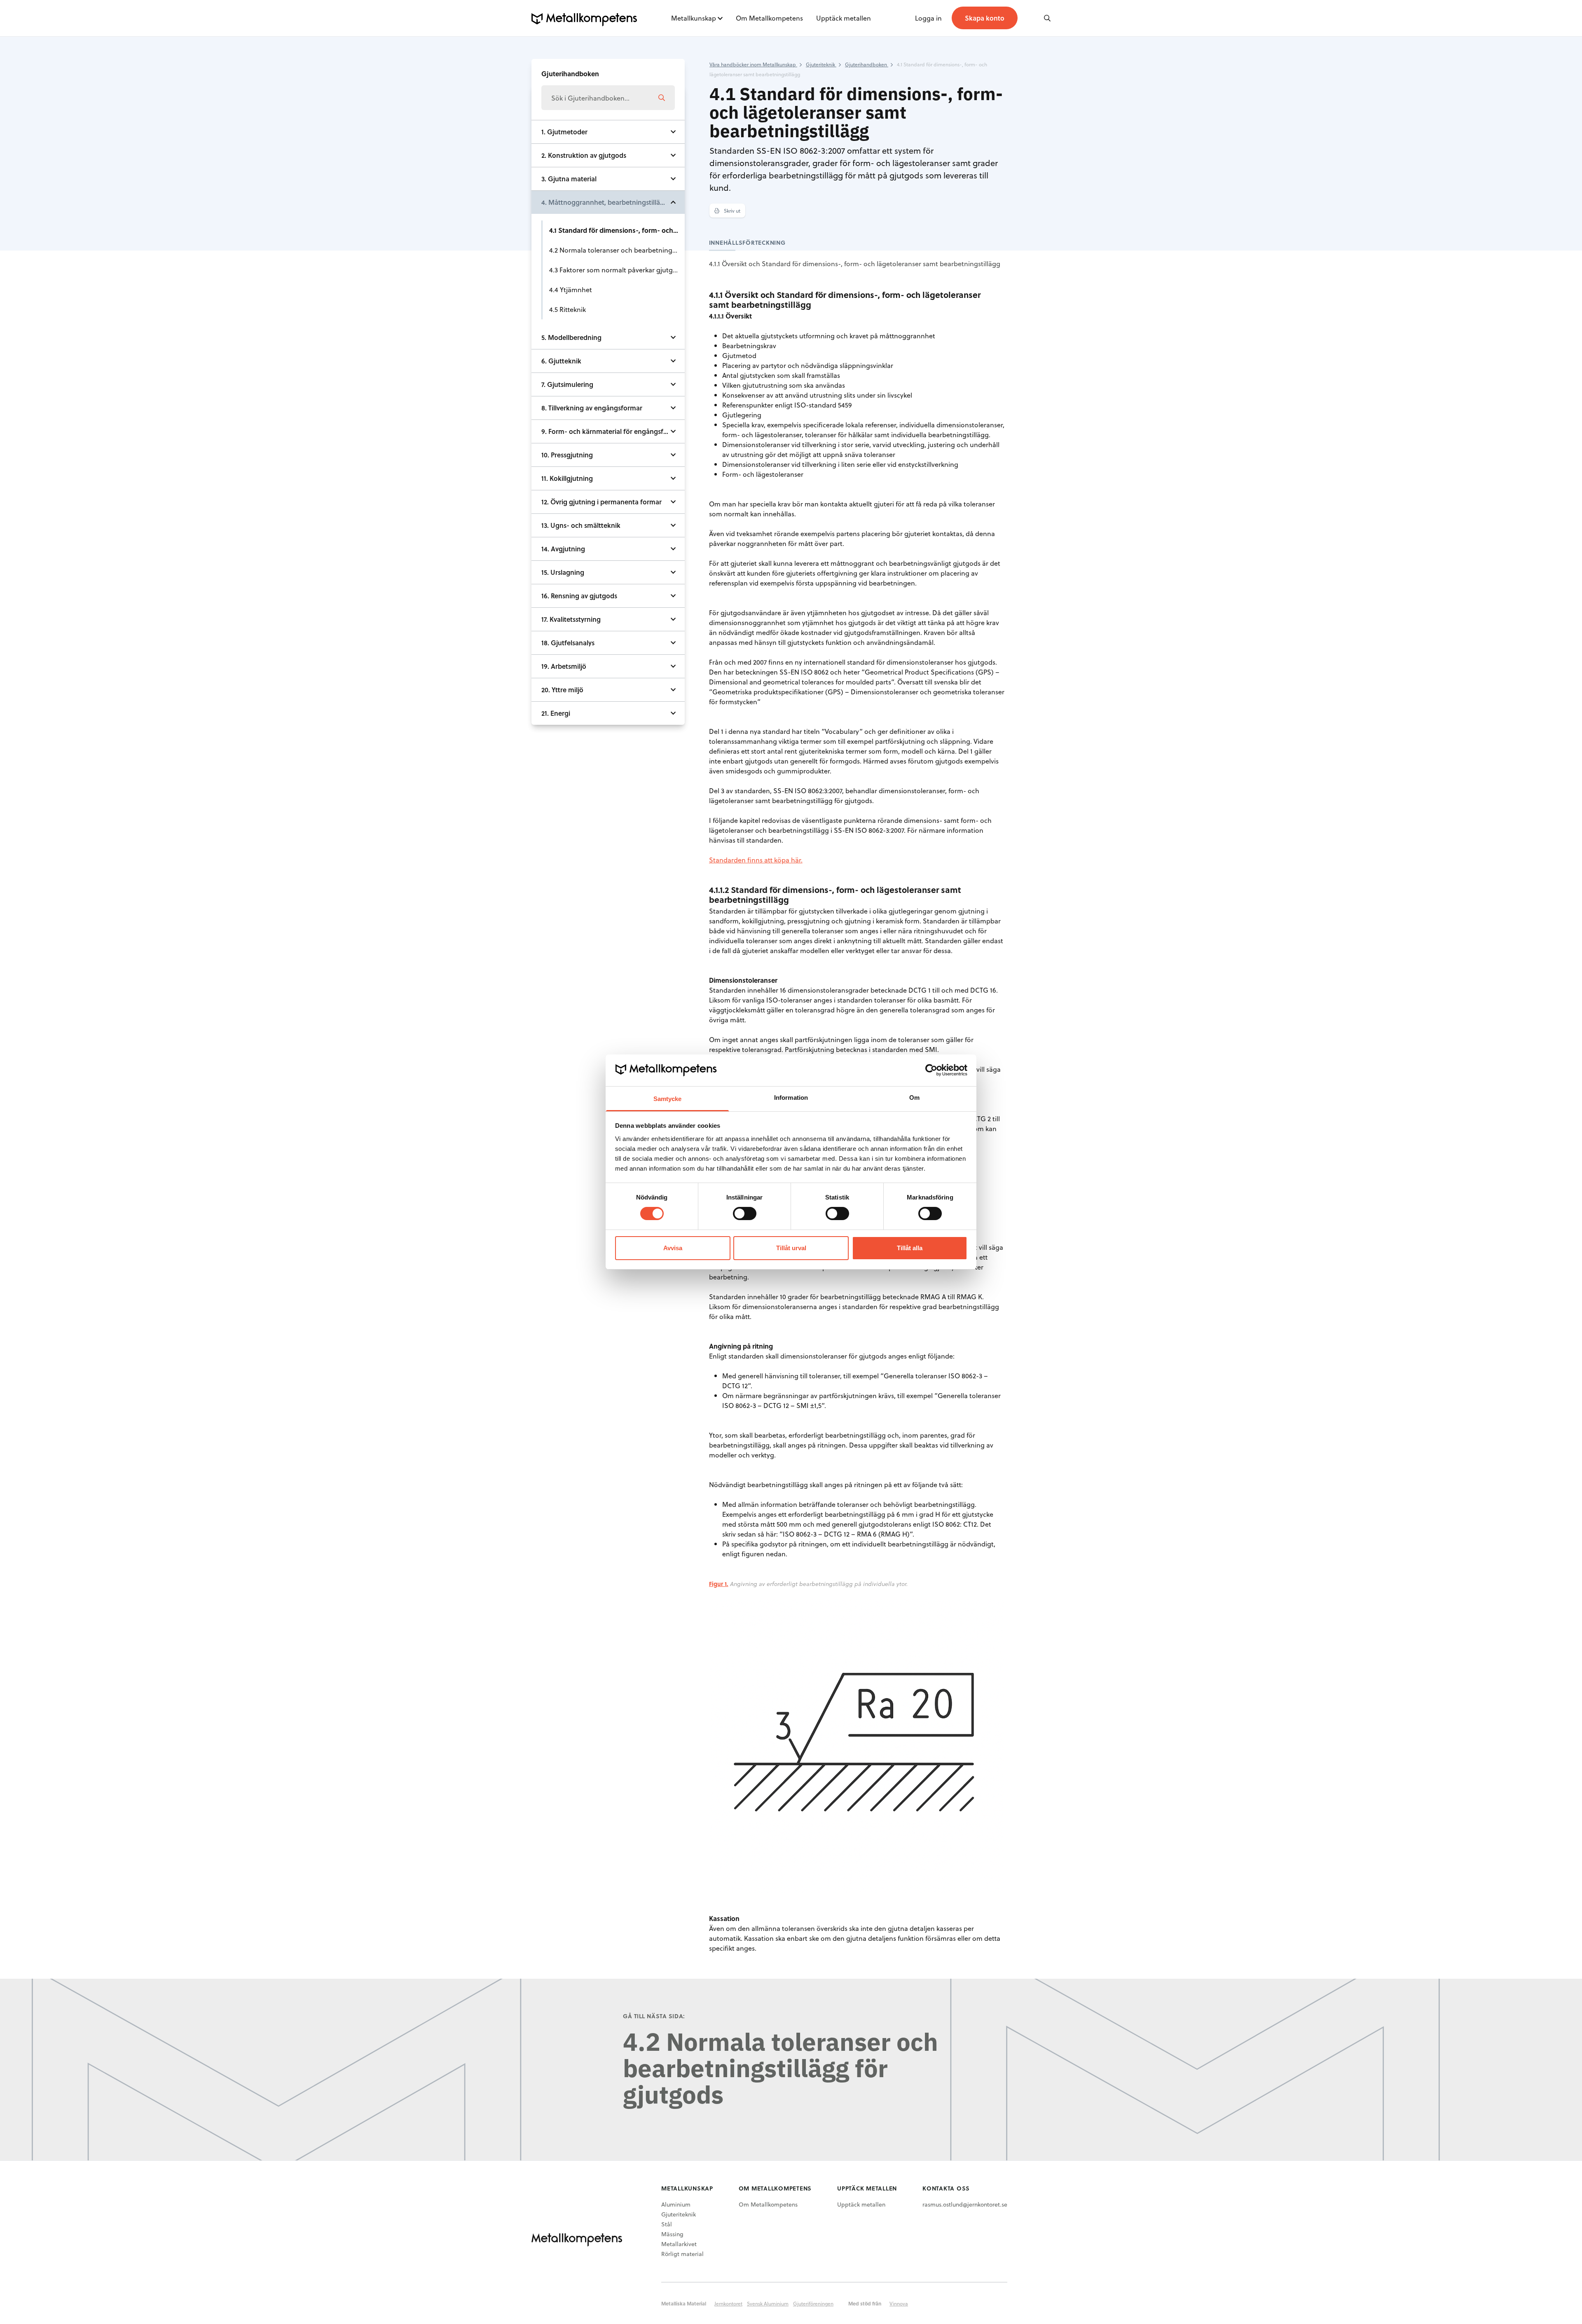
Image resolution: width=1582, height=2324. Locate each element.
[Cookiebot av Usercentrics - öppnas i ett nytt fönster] (931, 1070)
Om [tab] (914, 1098)
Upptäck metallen (844, 18)
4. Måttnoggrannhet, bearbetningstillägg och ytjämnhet (613, 202)
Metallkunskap (694, 18)
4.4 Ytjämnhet (571, 289)
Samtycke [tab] (668, 1099)
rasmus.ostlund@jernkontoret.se (965, 2204)
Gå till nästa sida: (654, 2016)
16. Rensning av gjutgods (579, 596)
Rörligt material (682, 2254)
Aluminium (676, 2204)
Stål (667, 2224)
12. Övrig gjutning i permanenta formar (601, 502)
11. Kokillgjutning (567, 478)
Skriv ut (731, 211)
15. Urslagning (563, 572)
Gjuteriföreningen (813, 2303)
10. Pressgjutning (567, 455)
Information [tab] (791, 1098)
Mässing (672, 2234)
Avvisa (673, 1248)
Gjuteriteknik (679, 2214)
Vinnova (899, 2303)
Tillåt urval (791, 1248)
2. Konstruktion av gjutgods (584, 155)
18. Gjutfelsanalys (568, 643)
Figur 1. (719, 1584)
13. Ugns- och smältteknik (581, 525)
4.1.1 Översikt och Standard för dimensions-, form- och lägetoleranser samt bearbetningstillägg (855, 264)
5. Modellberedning (571, 337)
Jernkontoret (728, 2303)
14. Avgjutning (563, 549)
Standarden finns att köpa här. (756, 860)
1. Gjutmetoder (564, 132)
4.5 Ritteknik (568, 309)
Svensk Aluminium (768, 2303)
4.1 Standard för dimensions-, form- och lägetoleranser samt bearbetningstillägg (617, 230)
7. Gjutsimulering (567, 384)
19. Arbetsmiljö (564, 666)
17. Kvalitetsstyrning (571, 619)
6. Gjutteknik (561, 361)
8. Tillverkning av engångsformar (592, 408)
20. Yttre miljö (562, 690)
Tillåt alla (910, 1248)
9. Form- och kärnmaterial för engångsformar (612, 431)
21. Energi (556, 713)
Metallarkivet (679, 2244)
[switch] (745, 1214)
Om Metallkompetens (769, 18)
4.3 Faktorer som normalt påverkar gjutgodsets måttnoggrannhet (617, 270)
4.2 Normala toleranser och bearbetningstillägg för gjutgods (617, 250)
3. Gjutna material (569, 179)
